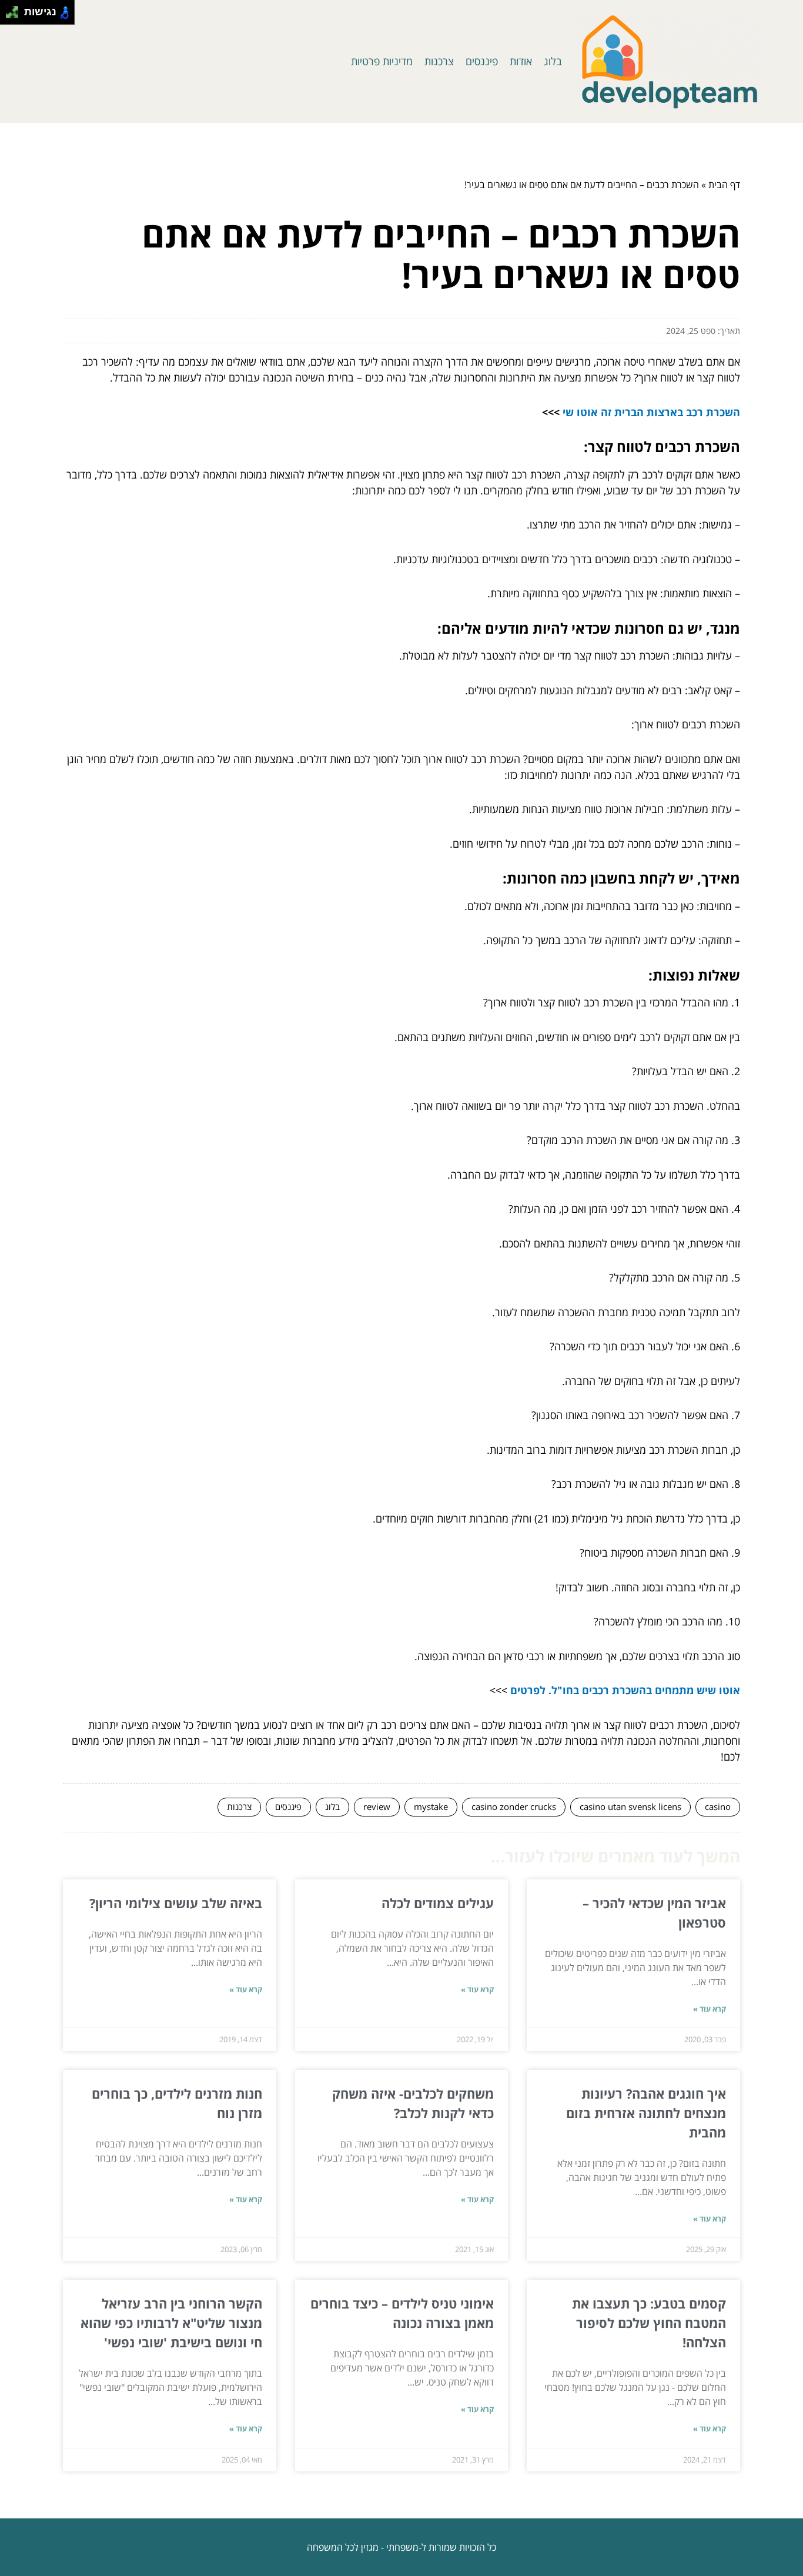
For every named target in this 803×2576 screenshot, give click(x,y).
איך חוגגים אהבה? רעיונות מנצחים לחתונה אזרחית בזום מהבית (646, 2113)
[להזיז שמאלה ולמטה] (9, 16)
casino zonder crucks (514, 1806)
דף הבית (724, 185)
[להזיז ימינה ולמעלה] (16, 9)
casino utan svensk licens (630, 1806)
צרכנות (439, 61)
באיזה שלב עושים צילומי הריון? (176, 1903)
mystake (431, 1806)
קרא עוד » (710, 2009)
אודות (521, 61)
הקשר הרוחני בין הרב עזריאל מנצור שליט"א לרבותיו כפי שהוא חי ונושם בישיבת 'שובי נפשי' (171, 2323)
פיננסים (482, 61)
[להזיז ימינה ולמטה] (16, 16)
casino (718, 1806)
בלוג (553, 61)
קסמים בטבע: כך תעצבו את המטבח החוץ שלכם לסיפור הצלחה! (649, 2323)
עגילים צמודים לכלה (438, 1903)
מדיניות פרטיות (382, 61)
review (377, 1806)
